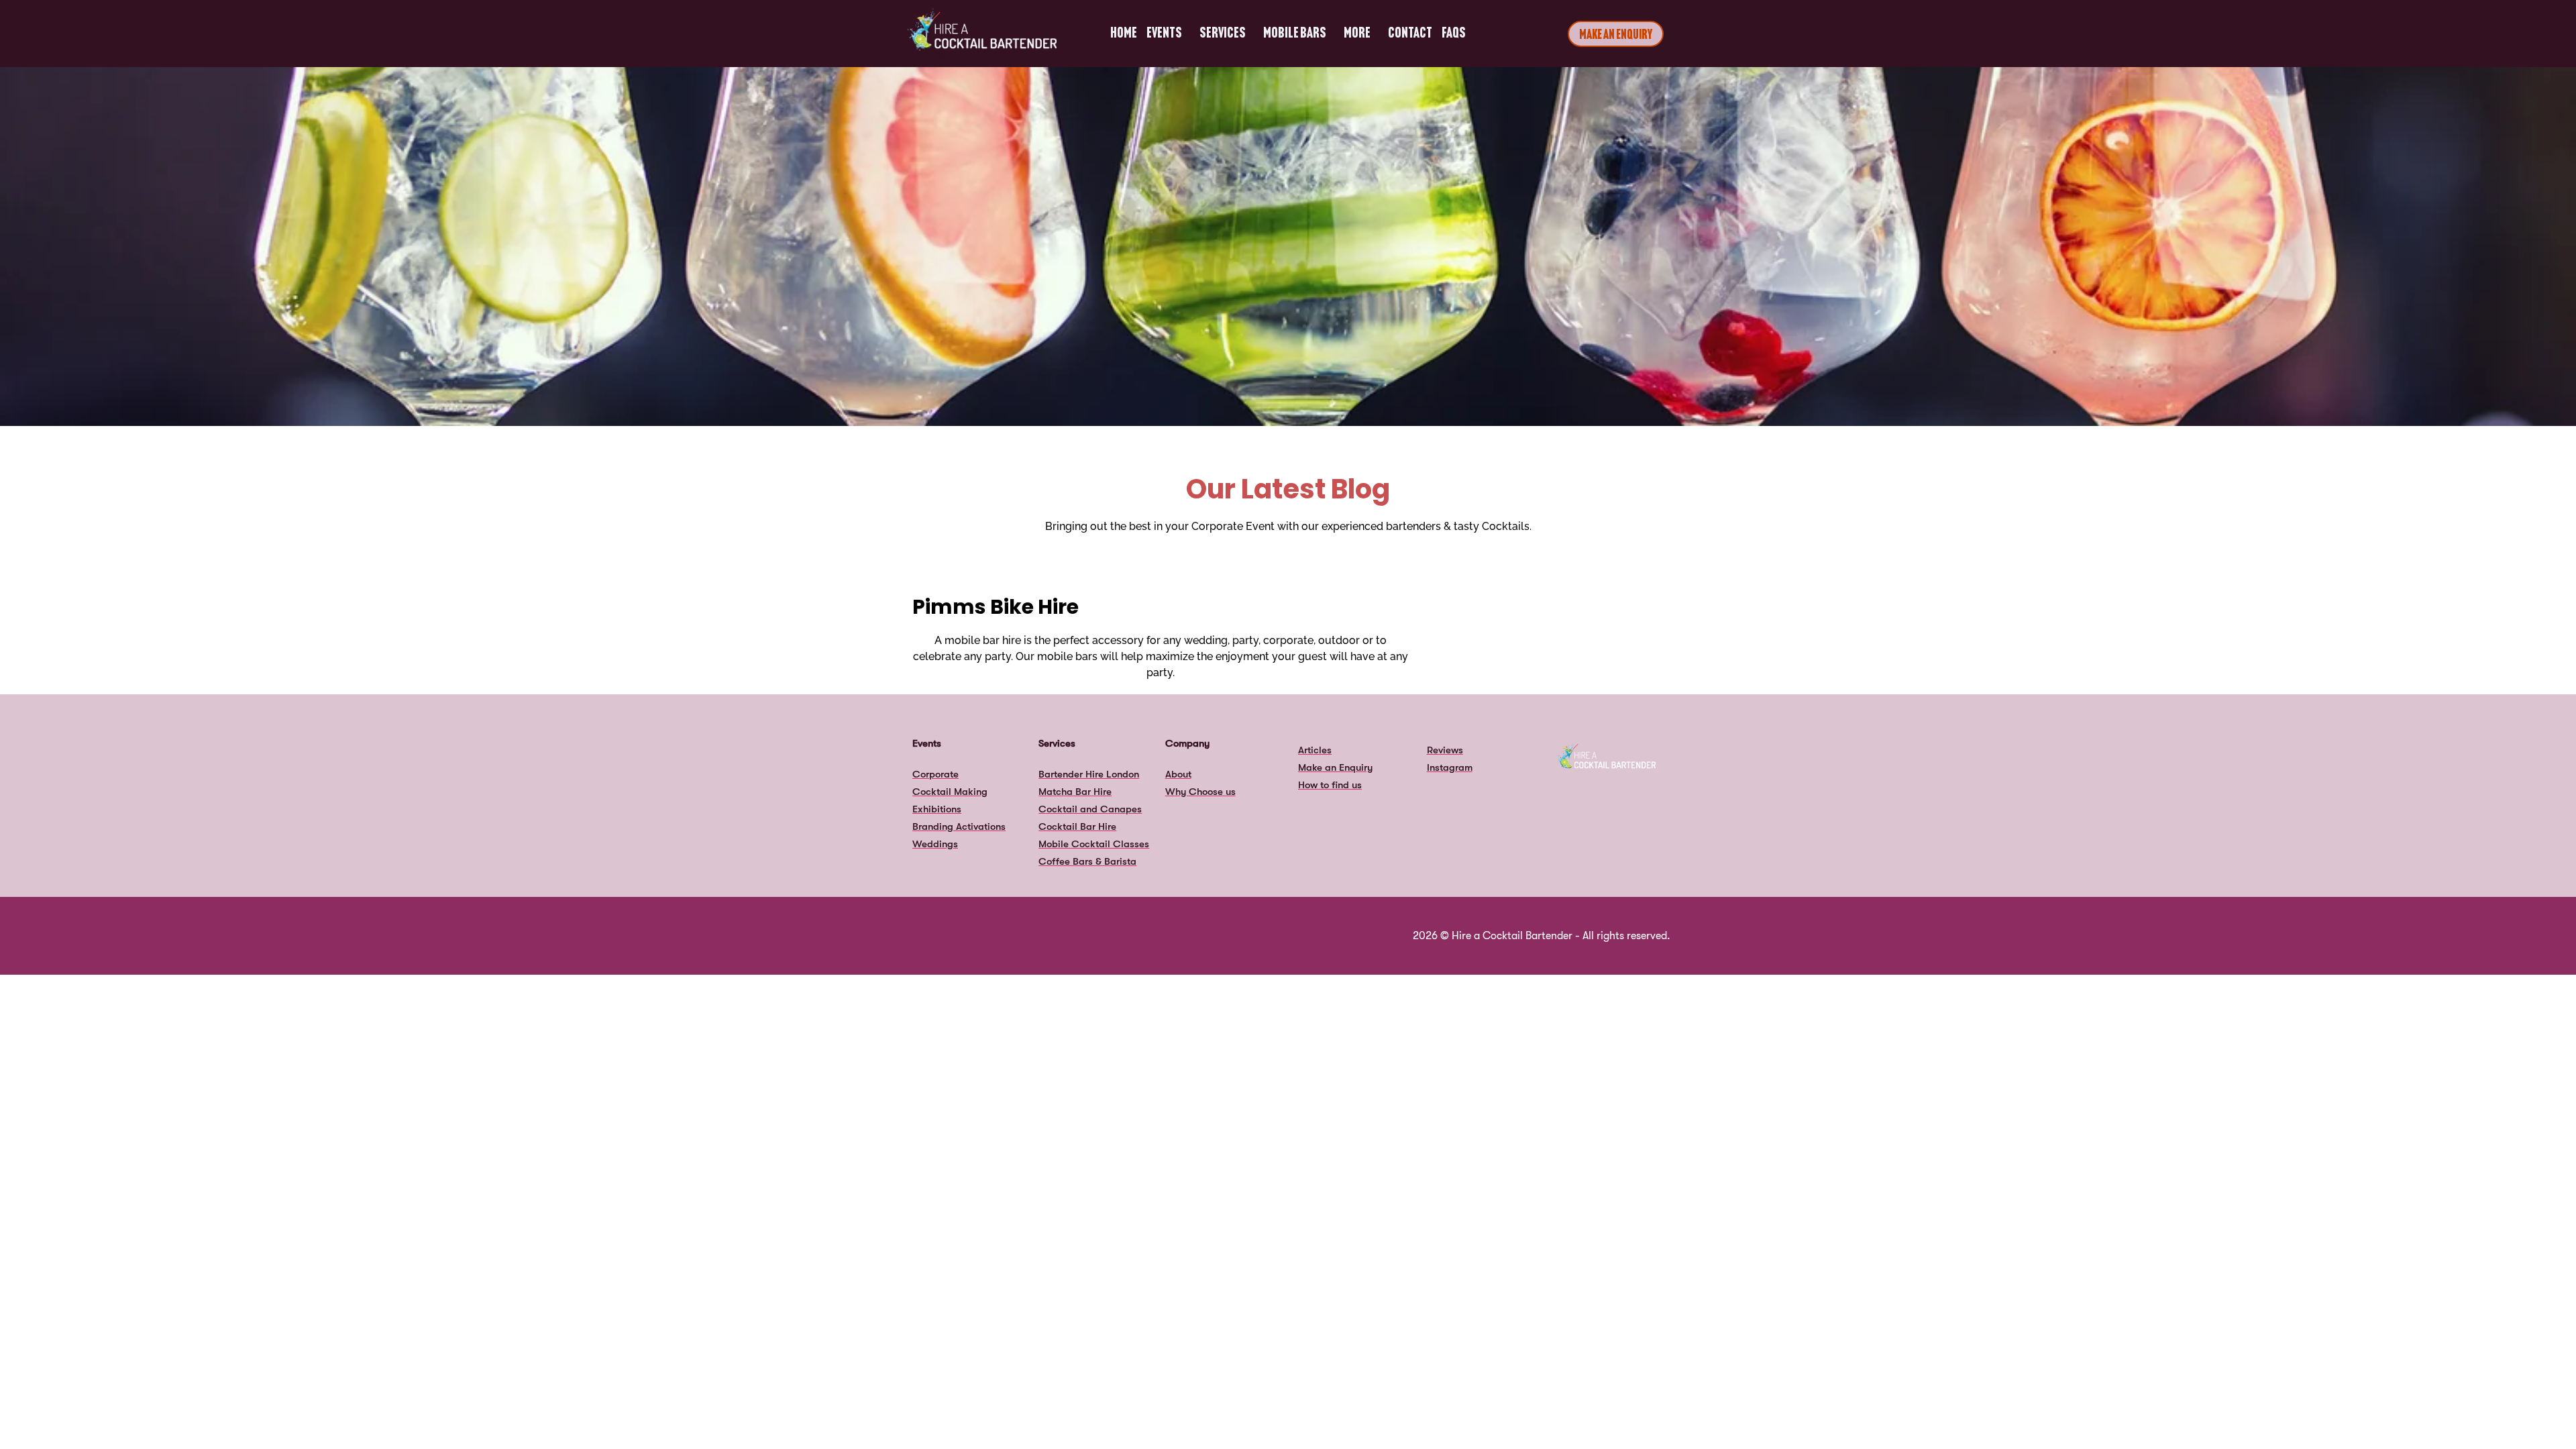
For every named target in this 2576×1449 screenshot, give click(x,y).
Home (1124, 34)
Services (1223, 34)
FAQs (1454, 34)
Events (1164, 34)
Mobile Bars (1295, 34)
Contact (1410, 34)
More (1357, 34)
